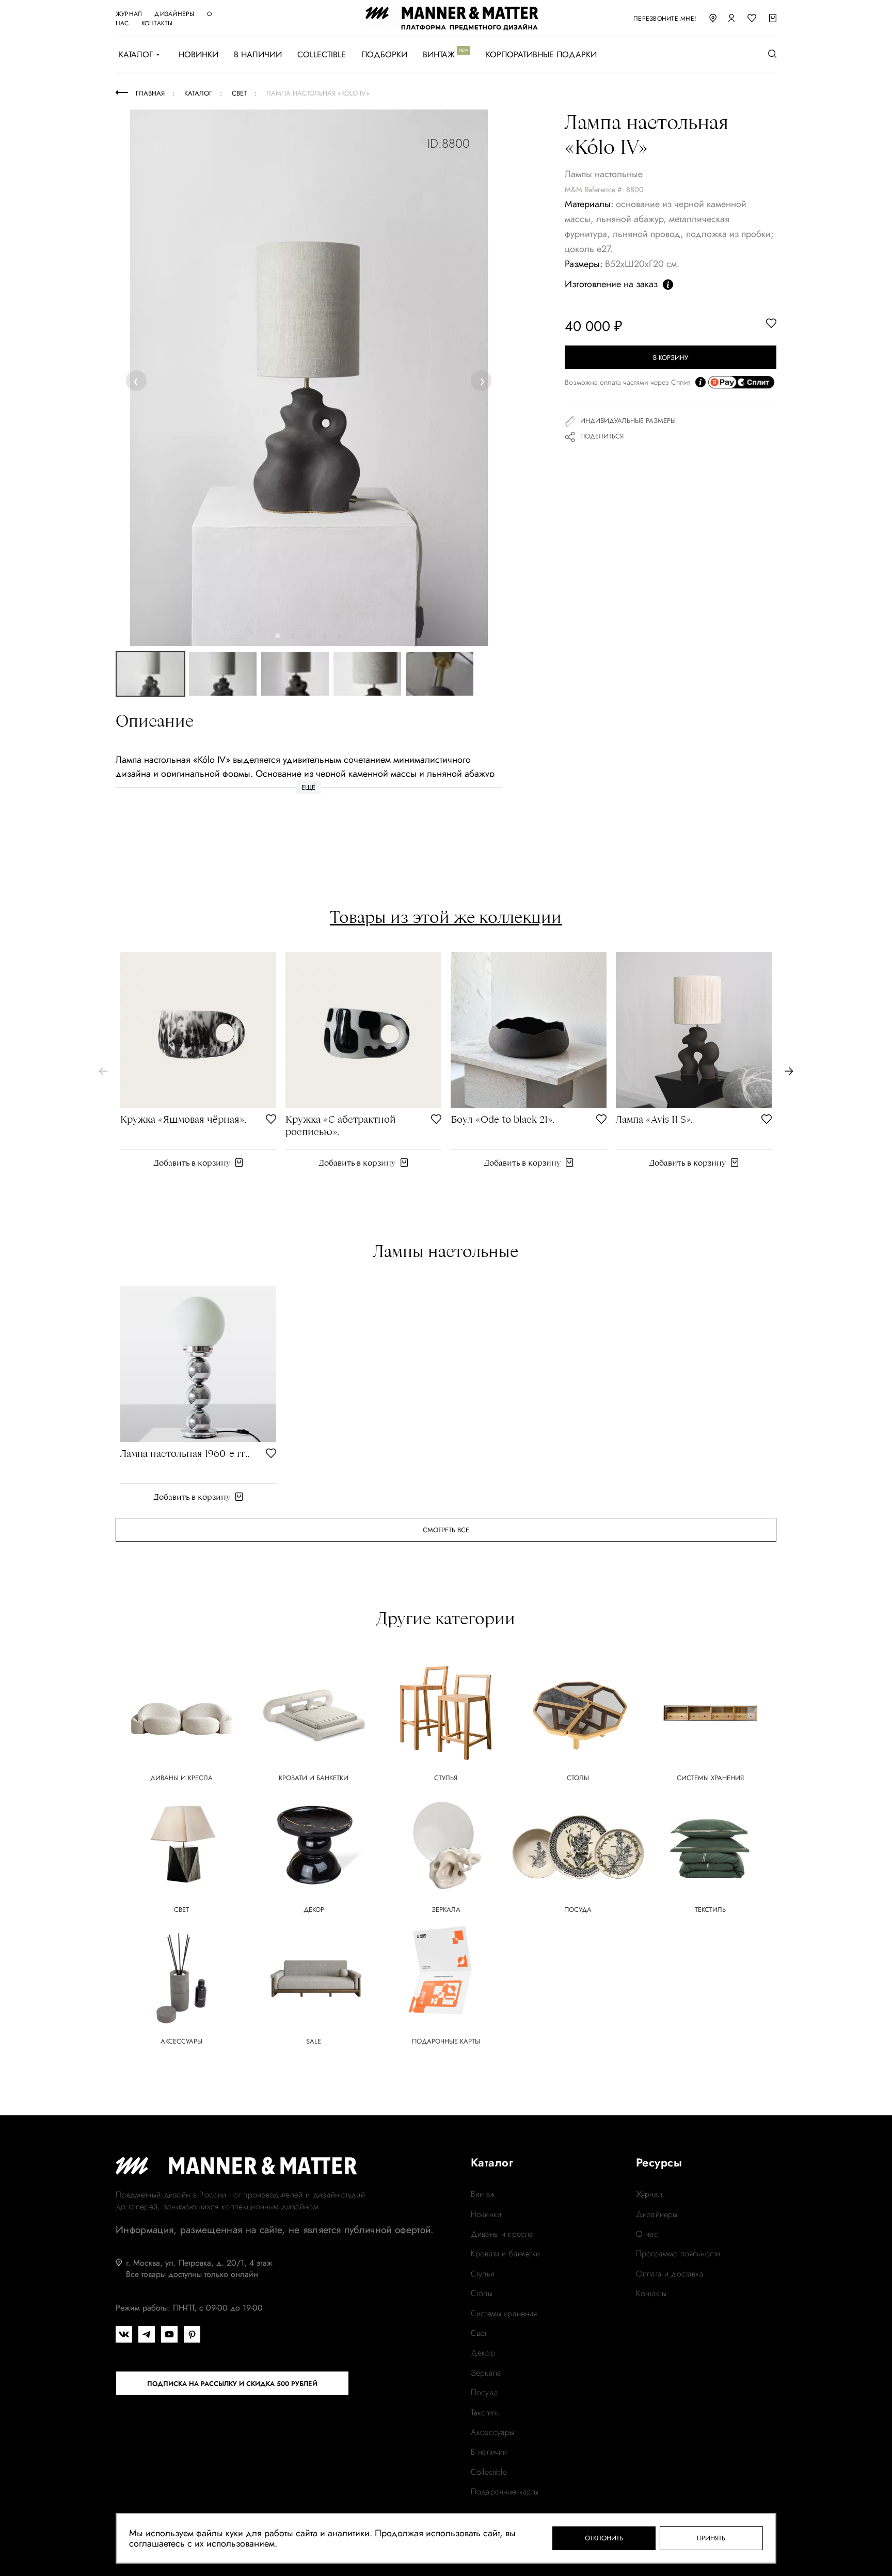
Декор (483, 2353)
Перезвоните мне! (665, 19)
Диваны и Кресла (502, 2234)
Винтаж (439, 55)
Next (482, 380)
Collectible (322, 55)
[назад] (103, 1071)
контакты (157, 23)
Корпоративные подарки (541, 55)
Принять (711, 2538)
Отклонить (604, 2538)
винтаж (483, 2194)
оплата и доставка (670, 2274)
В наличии (258, 55)
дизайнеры (174, 14)
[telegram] (147, 2334)
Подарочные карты (505, 2492)
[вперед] (789, 1071)
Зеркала (486, 2373)
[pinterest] (192, 2334)
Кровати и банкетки (505, 2254)
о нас (647, 2234)
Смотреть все (446, 1530)
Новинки (198, 55)
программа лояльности (678, 2254)
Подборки (384, 55)
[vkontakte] (124, 2334)
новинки (486, 2214)
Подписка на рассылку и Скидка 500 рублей (232, 2384)
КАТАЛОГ (136, 55)
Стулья (482, 2274)
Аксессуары (493, 2432)
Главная (150, 93)
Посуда (484, 2393)
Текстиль (485, 2413)
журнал (129, 14)
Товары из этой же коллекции (446, 917)
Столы (482, 2294)
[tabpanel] (309, 378)
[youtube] (169, 2334)
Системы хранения (504, 2314)
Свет (479, 2333)
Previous (138, 380)
